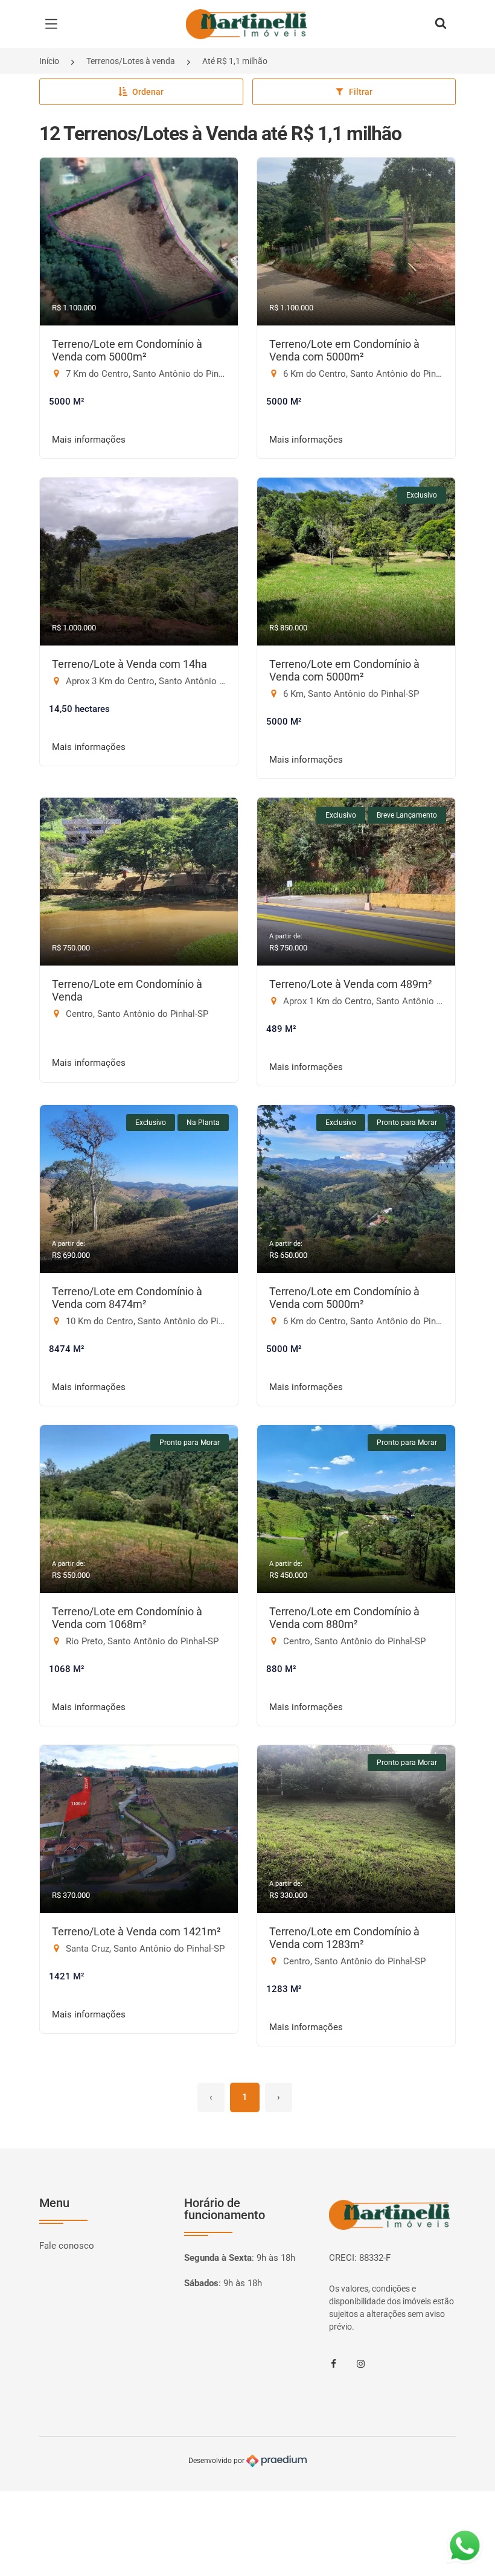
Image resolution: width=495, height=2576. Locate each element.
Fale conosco (67, 2246)
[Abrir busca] (441, 24)
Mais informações (89, 440)
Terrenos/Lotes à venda (131, 61)
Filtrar (361, 92)
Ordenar (148, 92)
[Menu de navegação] (54, 24)
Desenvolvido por (217, 2461)
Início (49, 61)
